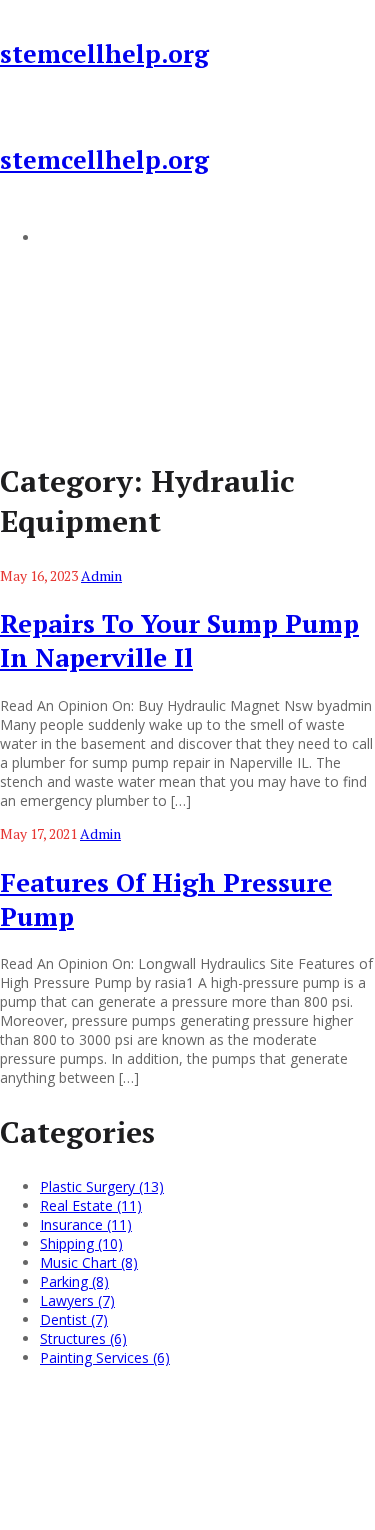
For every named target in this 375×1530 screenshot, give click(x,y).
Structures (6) (83, 1338)
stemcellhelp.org (104, 53)
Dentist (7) (74, 1319)
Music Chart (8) (89, 1262)
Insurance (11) (86, 1224)
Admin (101, 575)
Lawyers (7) (77, 1300)
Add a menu (80, 237)
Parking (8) (74, 1281)
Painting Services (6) (105, 1357)
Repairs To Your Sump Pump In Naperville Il (179, 640)
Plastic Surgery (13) (102, 1186)
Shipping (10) (81, 1243)
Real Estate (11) (91, 1205)
